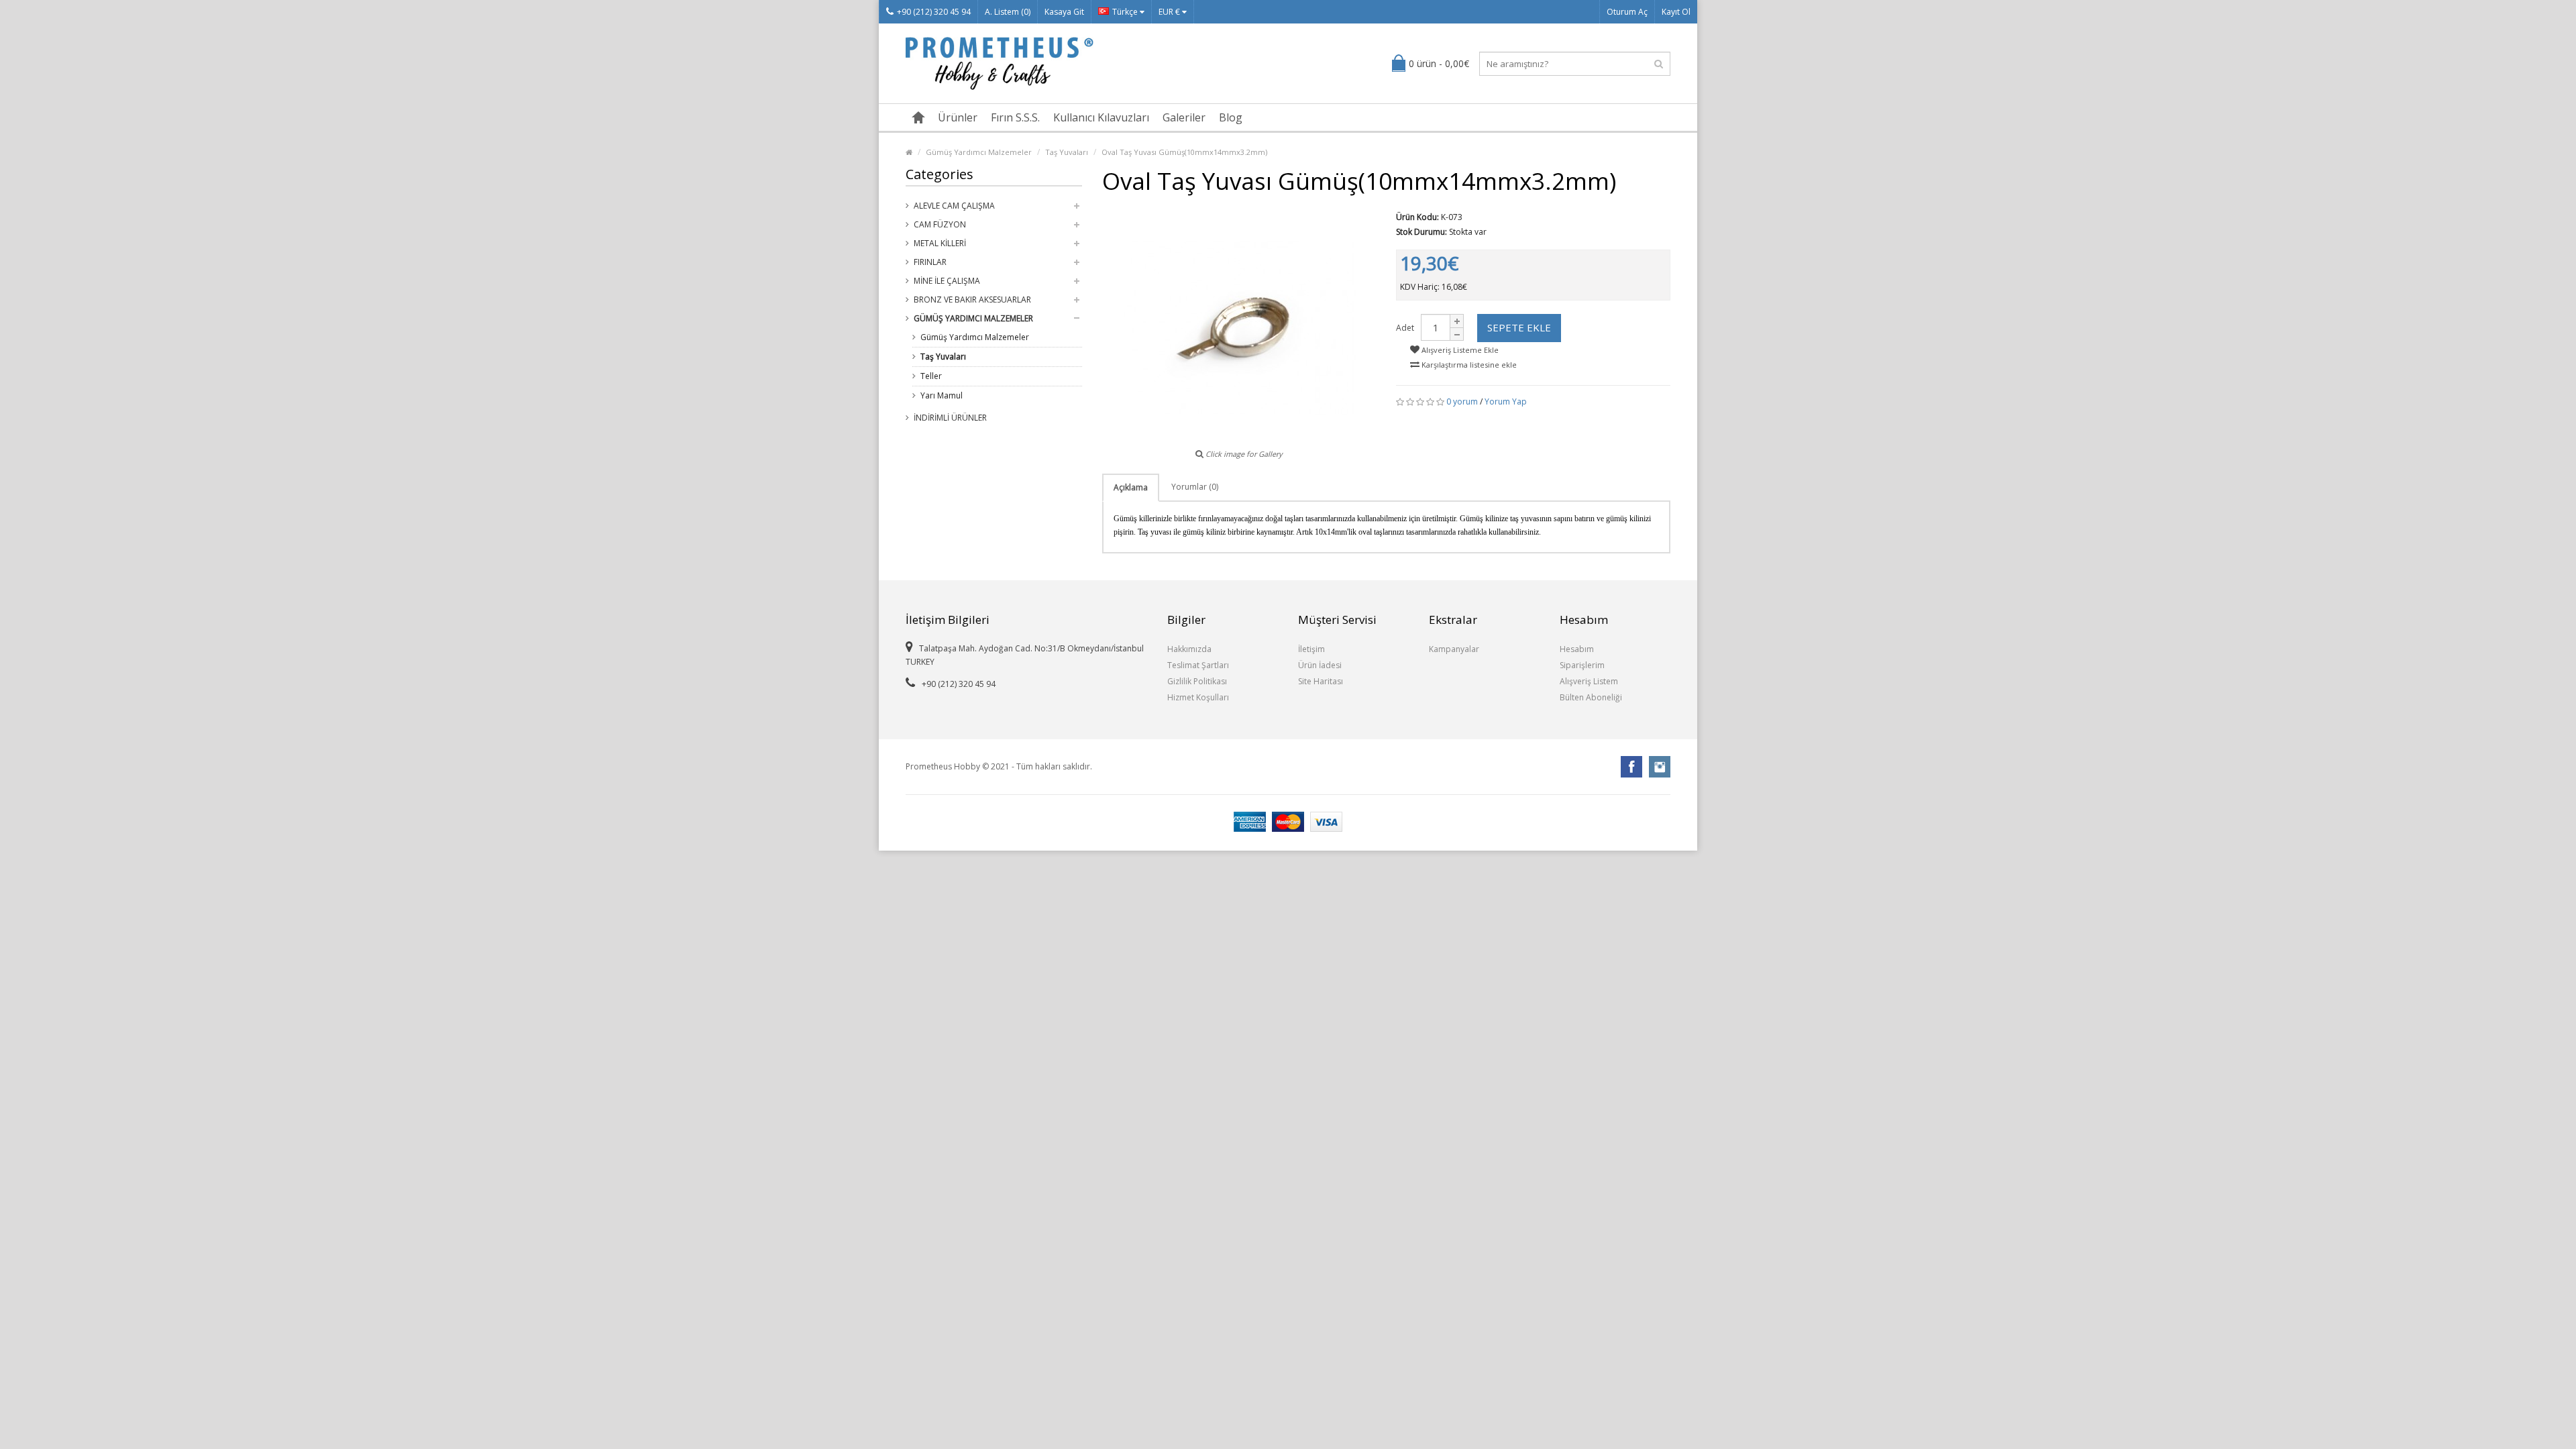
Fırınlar (930, 262)
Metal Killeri (940, 243)
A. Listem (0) (1008, 12)
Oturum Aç (1627, 12)
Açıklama (1131, 487)
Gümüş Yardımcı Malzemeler (979, 152)
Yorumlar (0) (1195, 487)
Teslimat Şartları (1198, 665)
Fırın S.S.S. (1015, 117)
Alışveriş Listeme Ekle (1459, 350)
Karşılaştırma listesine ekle (1468, 365)
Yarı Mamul (942, 395)
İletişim (1311, 649)
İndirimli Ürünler (950, 418)
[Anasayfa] (918, 117)
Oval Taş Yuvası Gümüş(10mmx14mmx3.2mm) (1184, 152)
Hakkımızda (1189, 649)
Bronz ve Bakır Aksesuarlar (972, 300)
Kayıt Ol (1676, 12)
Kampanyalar (1454, 649)
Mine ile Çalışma (947, 281)
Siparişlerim (1582, 665)
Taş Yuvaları (1067, 152)
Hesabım (1577, 649)
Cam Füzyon (940, 224)
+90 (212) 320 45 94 (934, 12)
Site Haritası (1321, 681)
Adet (1405, 328)
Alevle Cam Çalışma (954, 206)
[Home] (909, 152)
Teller (931, 376)
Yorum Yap (1506, 401)
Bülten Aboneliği (1591, 697)
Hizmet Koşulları (1198, 697)
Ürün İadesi (1320, 665)
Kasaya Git (1064, 12)
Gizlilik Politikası (1197, 681)
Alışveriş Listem (1589, 681)
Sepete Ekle (1519, 327)
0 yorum (1462, 401)
